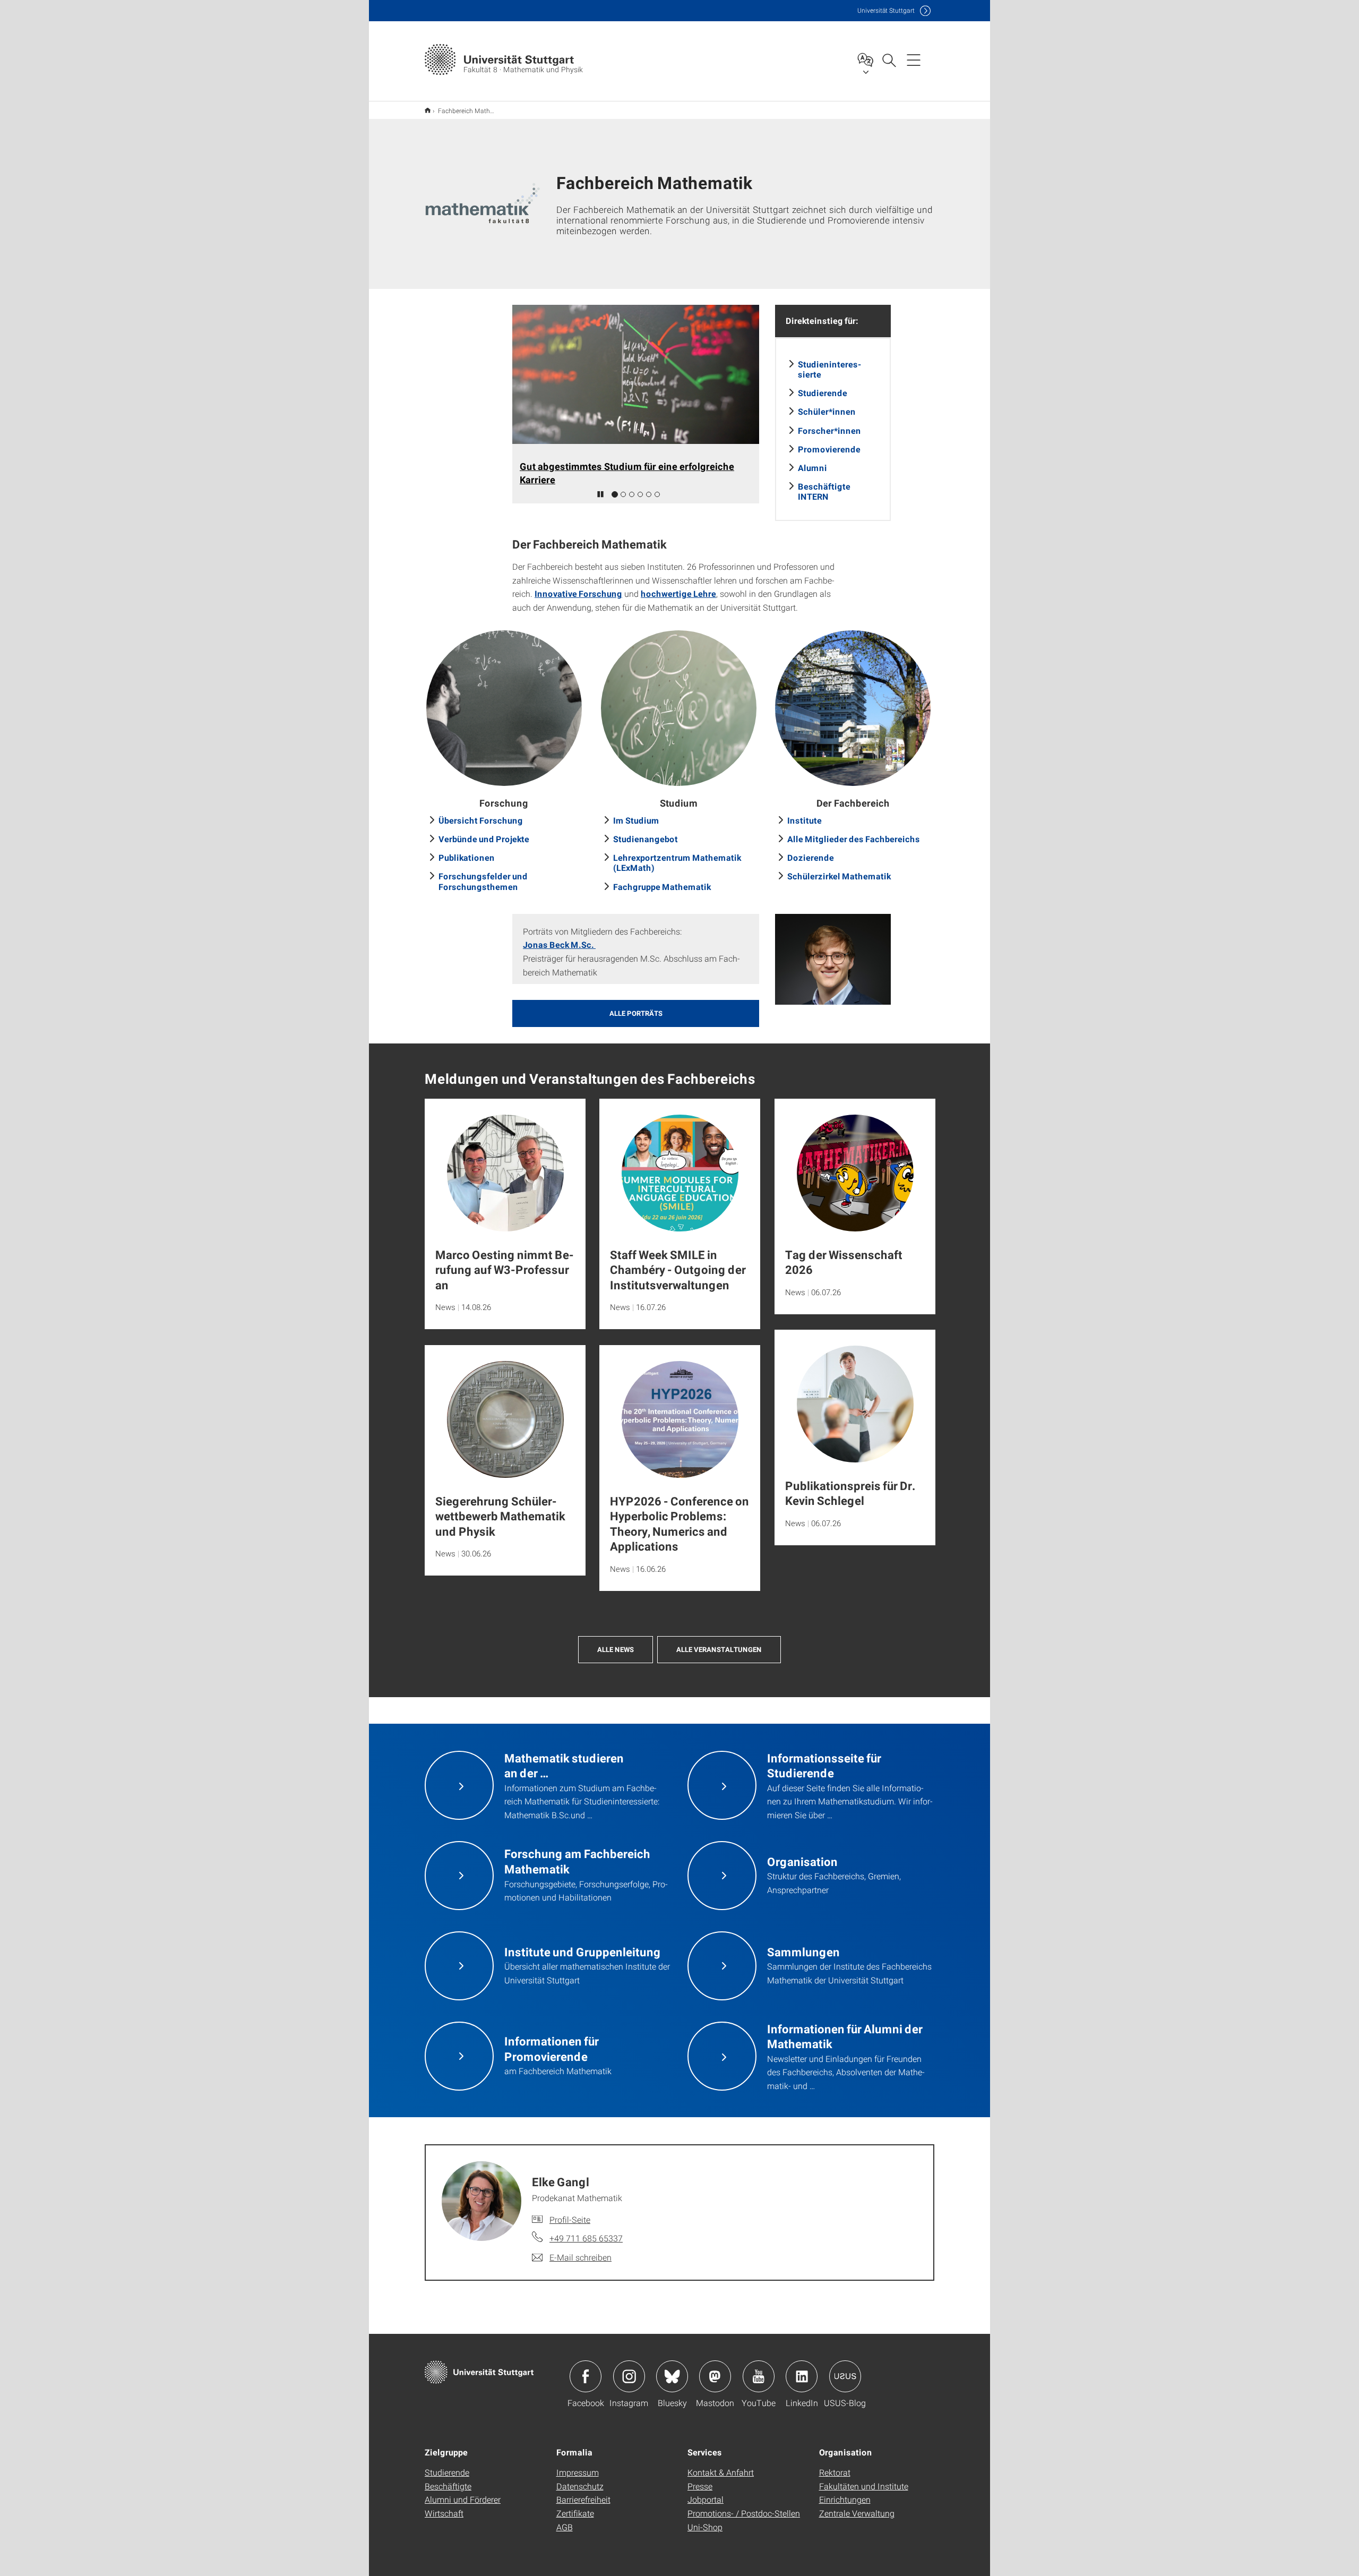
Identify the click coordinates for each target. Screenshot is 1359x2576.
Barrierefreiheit (583, 2499)
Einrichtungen (845, 2499)
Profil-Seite (570, 2219)
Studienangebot (646, 839)
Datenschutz (580, 2486)
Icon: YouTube (759, 2376)
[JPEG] (833, 959)
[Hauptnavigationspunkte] (914, 59)
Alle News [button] (616, 1649)
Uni (886, 10)
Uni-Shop (705, 2527)
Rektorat (835, 2472)
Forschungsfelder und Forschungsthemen (483, 881)
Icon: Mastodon (715, 2376)
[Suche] (889, 59)
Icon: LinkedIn (802, 2376)
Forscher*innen (829, 430)
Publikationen (467, 857)
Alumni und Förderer (463, 2499)
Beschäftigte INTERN (824, 491)
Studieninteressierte (829, 369)
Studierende (823, 393)
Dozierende (811, 857)
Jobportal (706, 2499)
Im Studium (636, 820)
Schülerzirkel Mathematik (839, 876)
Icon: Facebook (586, 2376)
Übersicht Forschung (481, 820)
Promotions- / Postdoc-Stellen (744, 2513)
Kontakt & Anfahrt (721, 2472)
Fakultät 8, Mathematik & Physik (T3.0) (428, 110)
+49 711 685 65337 (586, 2238)
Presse (700, 2486)
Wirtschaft (444, 2513)
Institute (805, 820)
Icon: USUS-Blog (845, 2376)
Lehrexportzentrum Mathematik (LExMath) (677, 862)
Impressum (578, 2472)
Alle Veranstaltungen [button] (719, 1649)
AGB (565, 2527)
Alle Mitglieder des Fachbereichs (854, 839)
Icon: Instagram (629, 2376)
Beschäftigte (448, 2486)
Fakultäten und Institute (864, 2486)
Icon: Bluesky (672, 2376)
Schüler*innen (827, 411)
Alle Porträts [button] (636, 1013)
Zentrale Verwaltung (857, 2513)
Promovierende (829, 449)
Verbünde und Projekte (484, 839)
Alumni (812, 468)
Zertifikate (575, 2513)
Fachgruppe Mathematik (662, 887)
